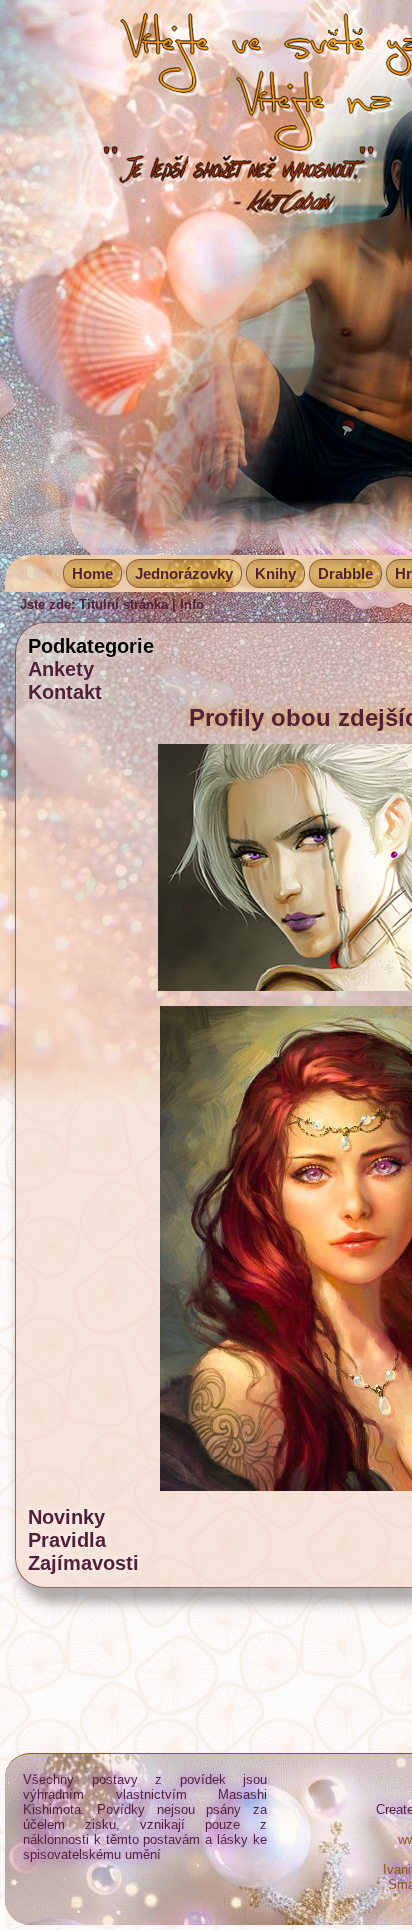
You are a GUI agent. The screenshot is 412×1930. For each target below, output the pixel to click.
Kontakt (65, 692)
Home (92, 573)
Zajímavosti (83, 1563)
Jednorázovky (184, 573)
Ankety (61, 669)
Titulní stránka (123, 604)
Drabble (345, 573)
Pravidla (67, 1540)
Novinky (66, 1517)
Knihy (275, 573)
